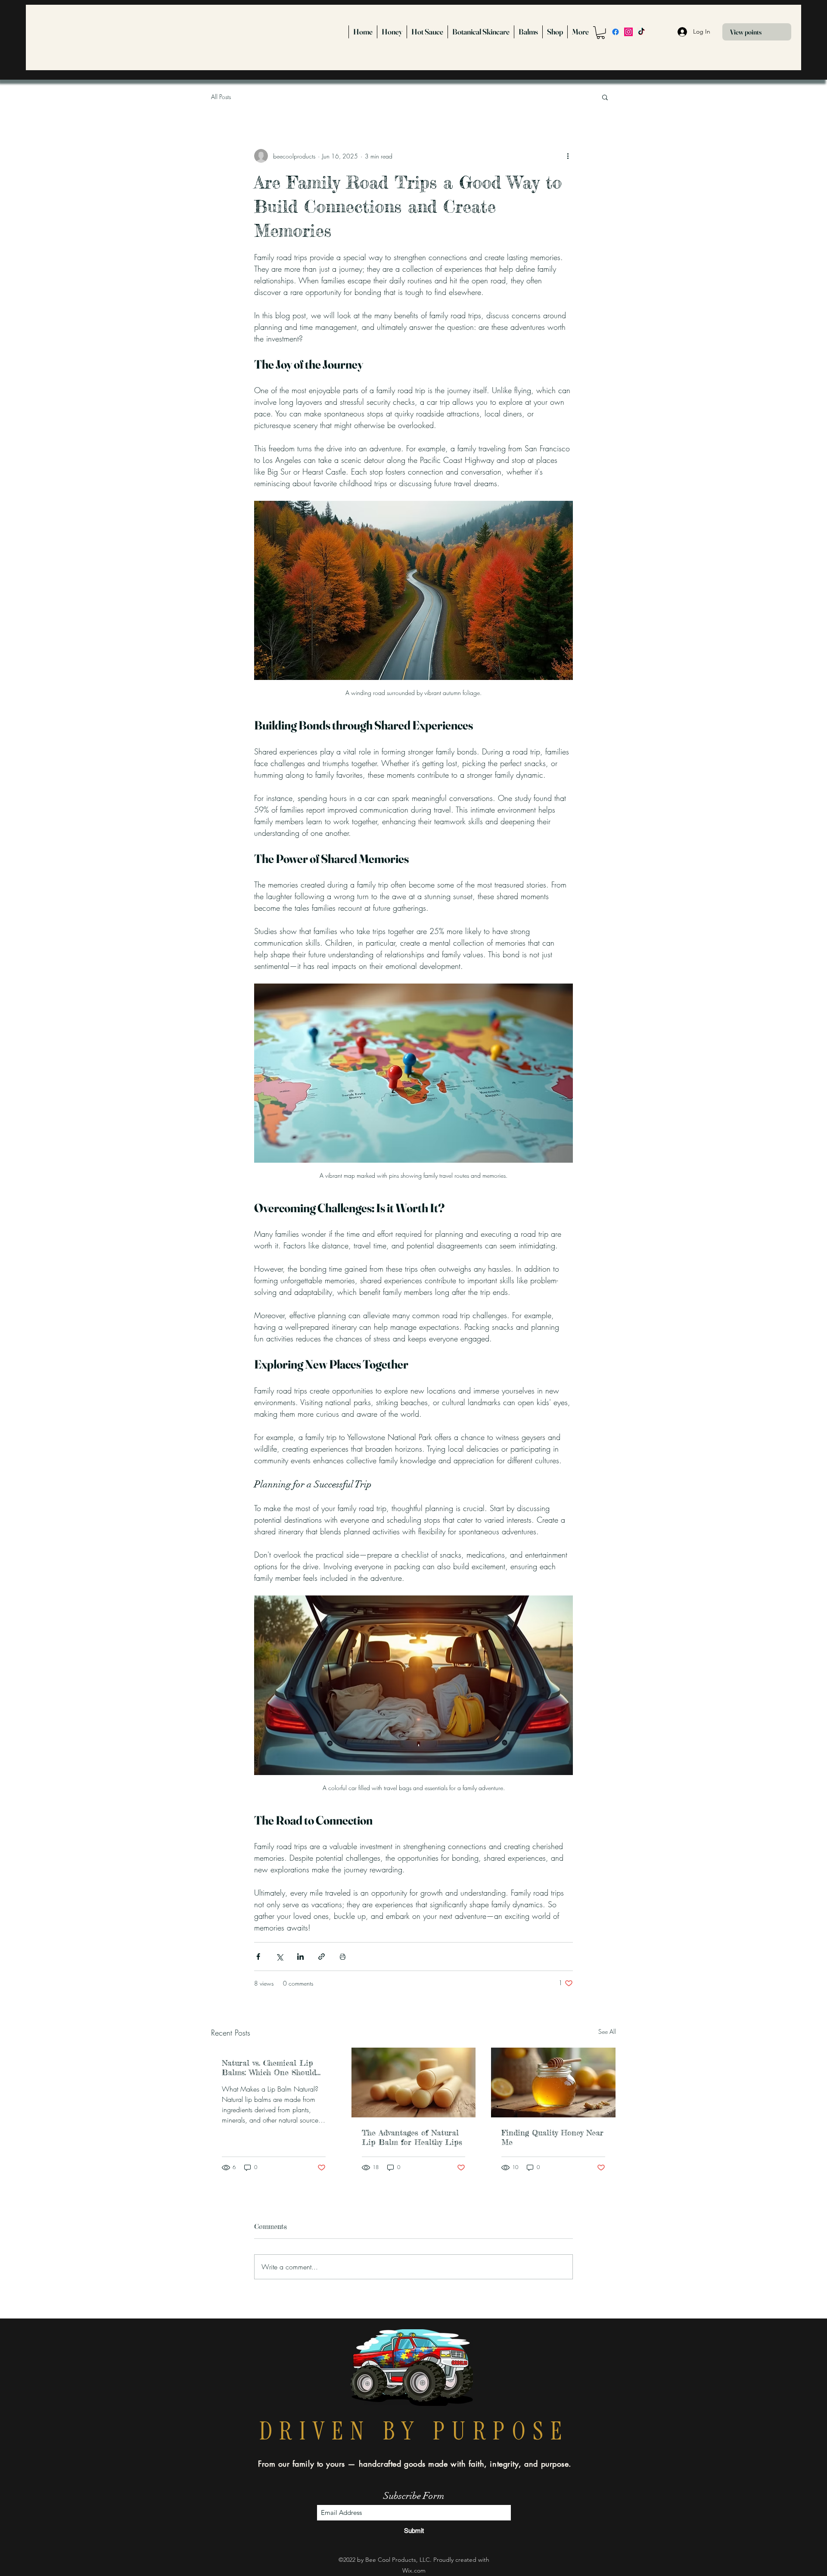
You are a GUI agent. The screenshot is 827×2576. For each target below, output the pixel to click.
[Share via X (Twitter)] (279, 1957)
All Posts (221, 97)
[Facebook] (616, 32)
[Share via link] (322, 1957)
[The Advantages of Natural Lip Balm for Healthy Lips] (414, 2083)
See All (607, 2031)
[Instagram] (628, 32)
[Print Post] (343, 1957)
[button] (601, 33)
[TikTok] (641, 32)
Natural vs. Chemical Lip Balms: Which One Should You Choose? (269, 2067)
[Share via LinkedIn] (300, 1957)
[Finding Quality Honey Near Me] (553, 2083)
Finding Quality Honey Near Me (552, 2137)
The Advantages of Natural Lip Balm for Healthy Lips (412, 2137)
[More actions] (568, 156)
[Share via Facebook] (258, 1957)
